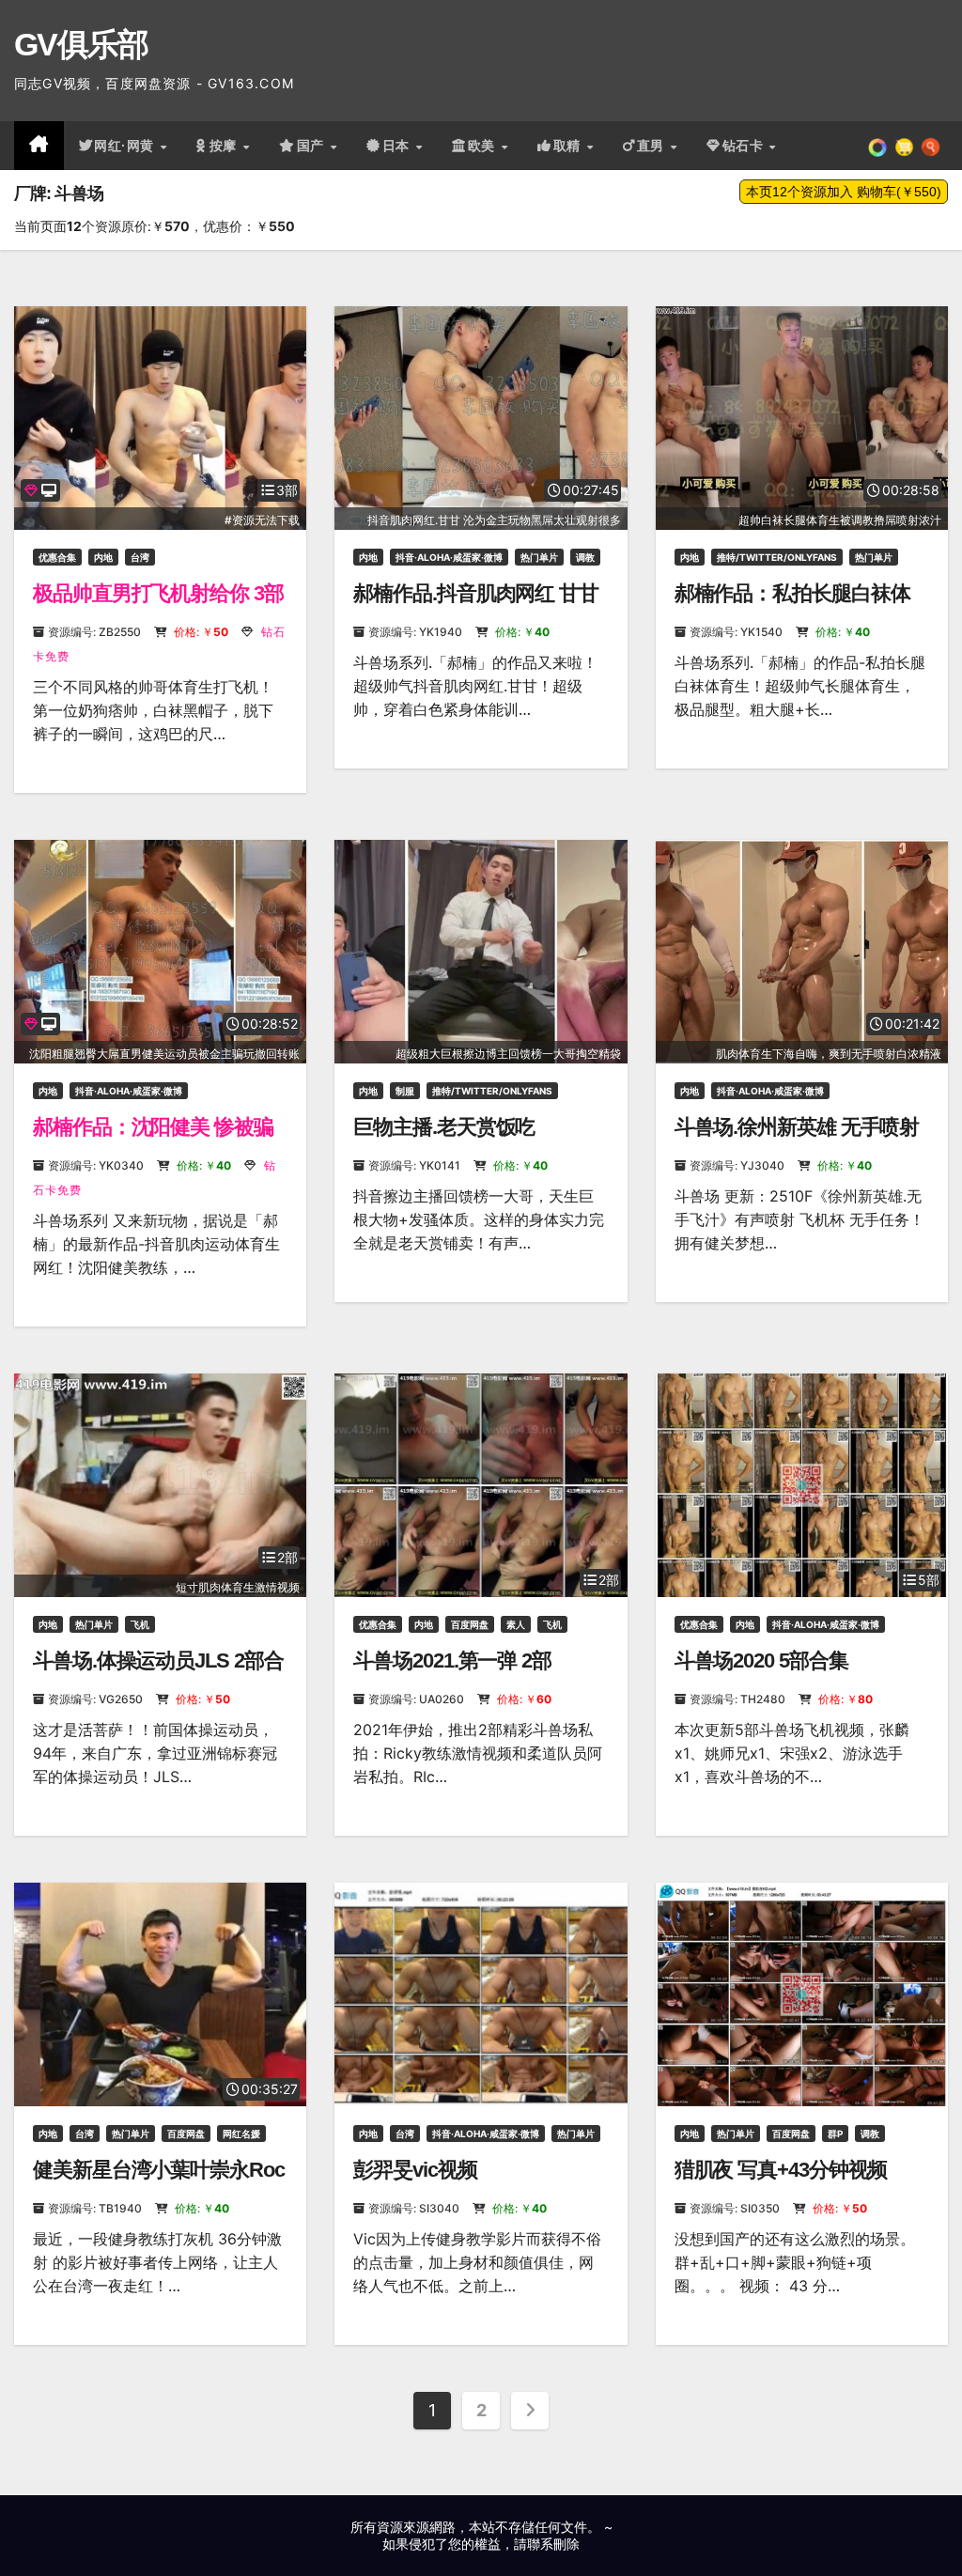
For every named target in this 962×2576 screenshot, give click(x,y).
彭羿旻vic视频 (415, 2170)
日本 (398, 146)
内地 (103, 557)
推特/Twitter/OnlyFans (777, 557)
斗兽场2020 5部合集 (761, 1660)
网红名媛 (241, 2134)
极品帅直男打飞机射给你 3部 (158, 593)
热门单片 (539, 557)
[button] (931, 146)
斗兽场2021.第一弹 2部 (452, 1660)
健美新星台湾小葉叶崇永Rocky (159, 2182)
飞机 (140, 1624)
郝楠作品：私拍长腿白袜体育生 (792, 605)
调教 (585, 557)
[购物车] (904, 146)
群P (835, 2134)
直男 (653, 146)
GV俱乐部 (81, 44)
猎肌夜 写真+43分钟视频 (781, 2170)
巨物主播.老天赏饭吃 (444, 1127)
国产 (313, 146)
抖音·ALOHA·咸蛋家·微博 (449, 557)
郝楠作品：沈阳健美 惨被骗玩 (153, 1139)
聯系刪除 (553, 2544)
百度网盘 (470, 1624)
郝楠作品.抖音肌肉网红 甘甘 (476, 593)
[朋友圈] (877, 146)
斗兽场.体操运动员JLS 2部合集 (158, 1673)
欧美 (484, 146)
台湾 (140, 557)
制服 (405, 1091)
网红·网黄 (126, 146)
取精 (569, 146)
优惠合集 (57, 557)
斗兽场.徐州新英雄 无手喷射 (797, 1127)
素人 (516, 1624)
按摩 (225, 146)
